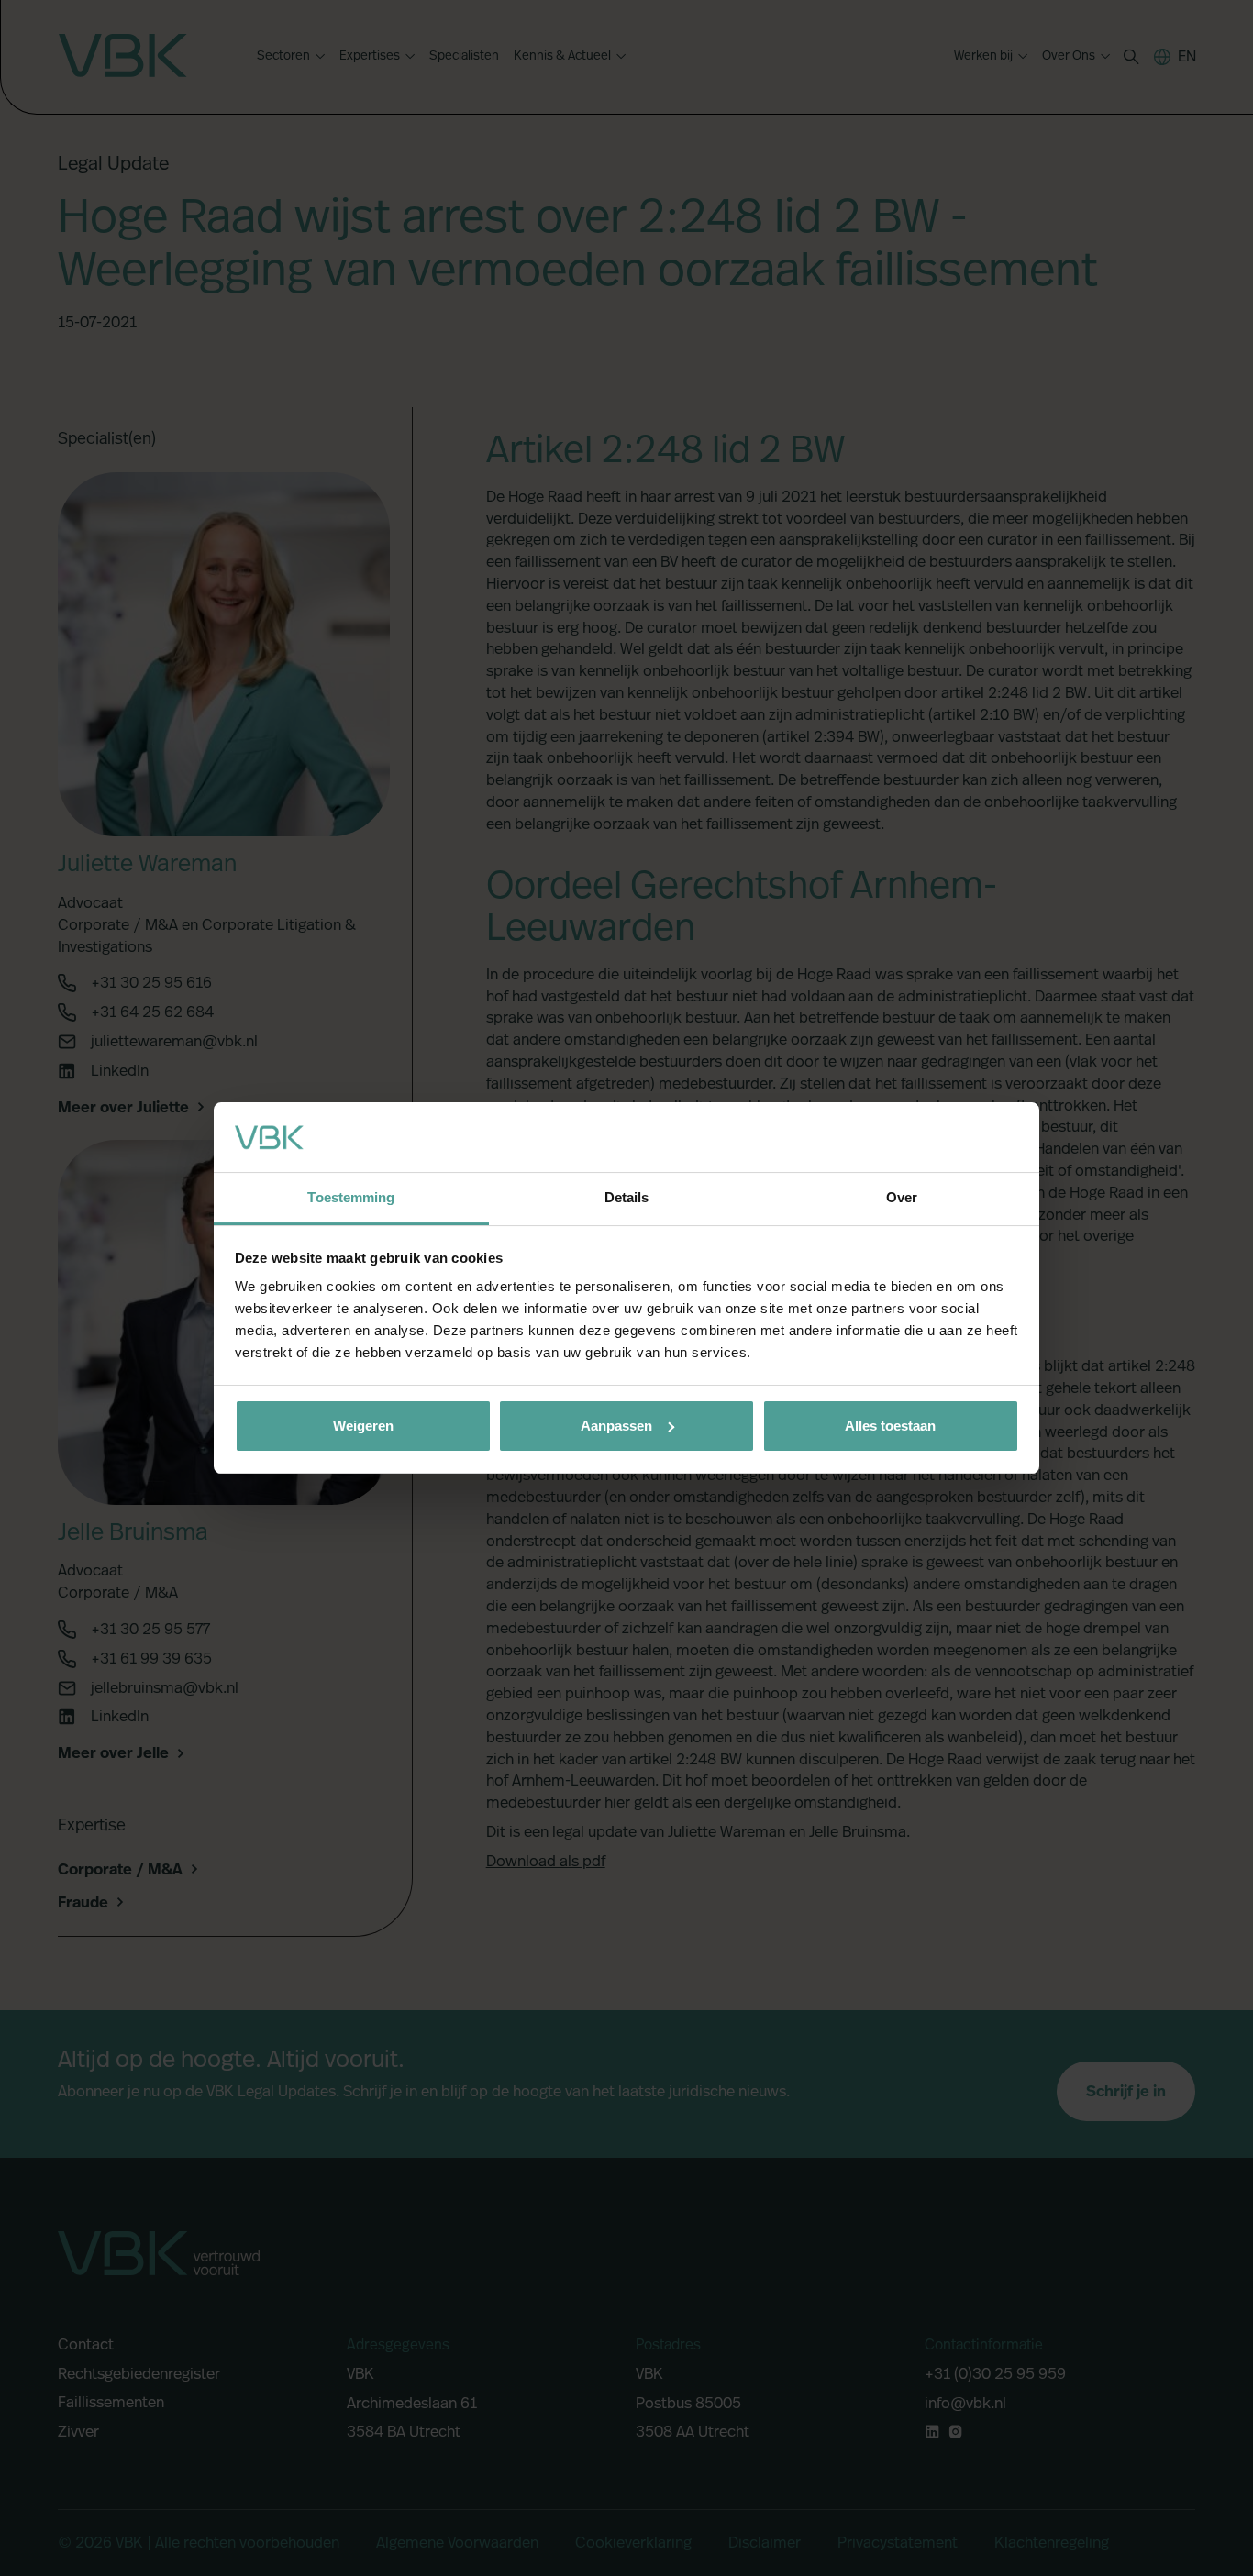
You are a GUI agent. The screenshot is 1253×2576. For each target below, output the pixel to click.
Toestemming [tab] (351, 1197)
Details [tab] (627, 1197)
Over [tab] (902, 1197)
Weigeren (363, 1426)
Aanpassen (616, 1426)
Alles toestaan (890, 1426)
